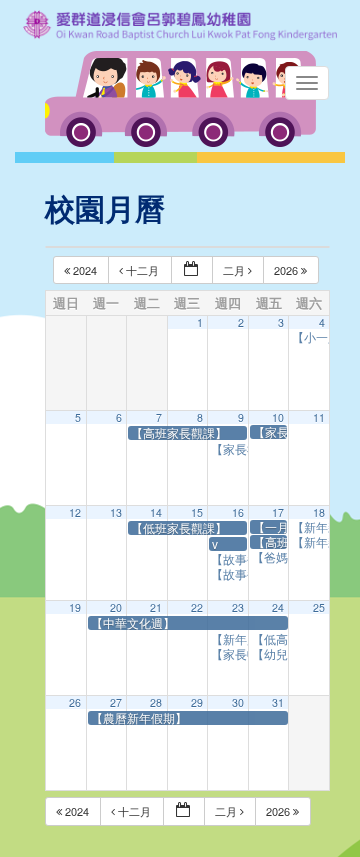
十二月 (142, 270)
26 (75, 702)
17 (278, 512)
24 (278, 607)
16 (238, 512)
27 (116, 702)
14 (156, 512)
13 (116, 512)
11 (319, 417)
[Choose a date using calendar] (192, 270)
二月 (235, 270)
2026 (287, 270)
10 (278, 417)
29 (197, 702)
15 (197, 512)
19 (75, 607)
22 (197, 607)
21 (156, 607)
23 (238, 607)
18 (319, 512)
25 (319, 607)
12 (75, 512)
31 (278, 702)
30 (238, 702)
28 (156, 702)
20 (116, 607)
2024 (85, 270)
